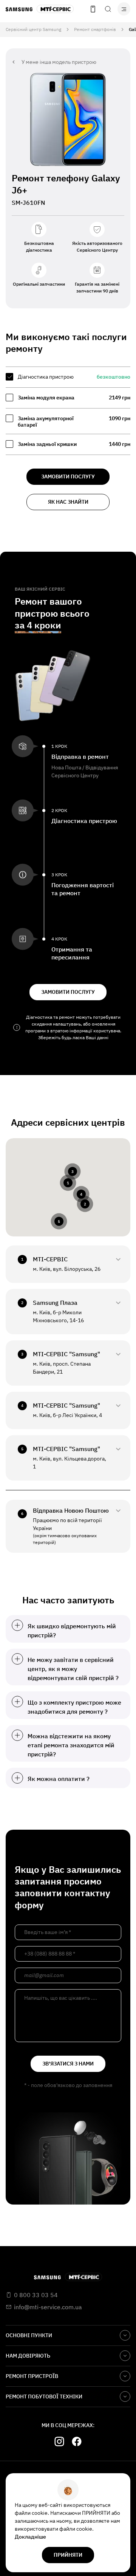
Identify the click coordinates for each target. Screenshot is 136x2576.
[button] (68, 1183)
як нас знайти (68, 502)
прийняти (68, 2555)
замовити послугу (68, 477)
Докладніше (30, 2537)
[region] (68, 411)
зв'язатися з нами (68, 2064)
